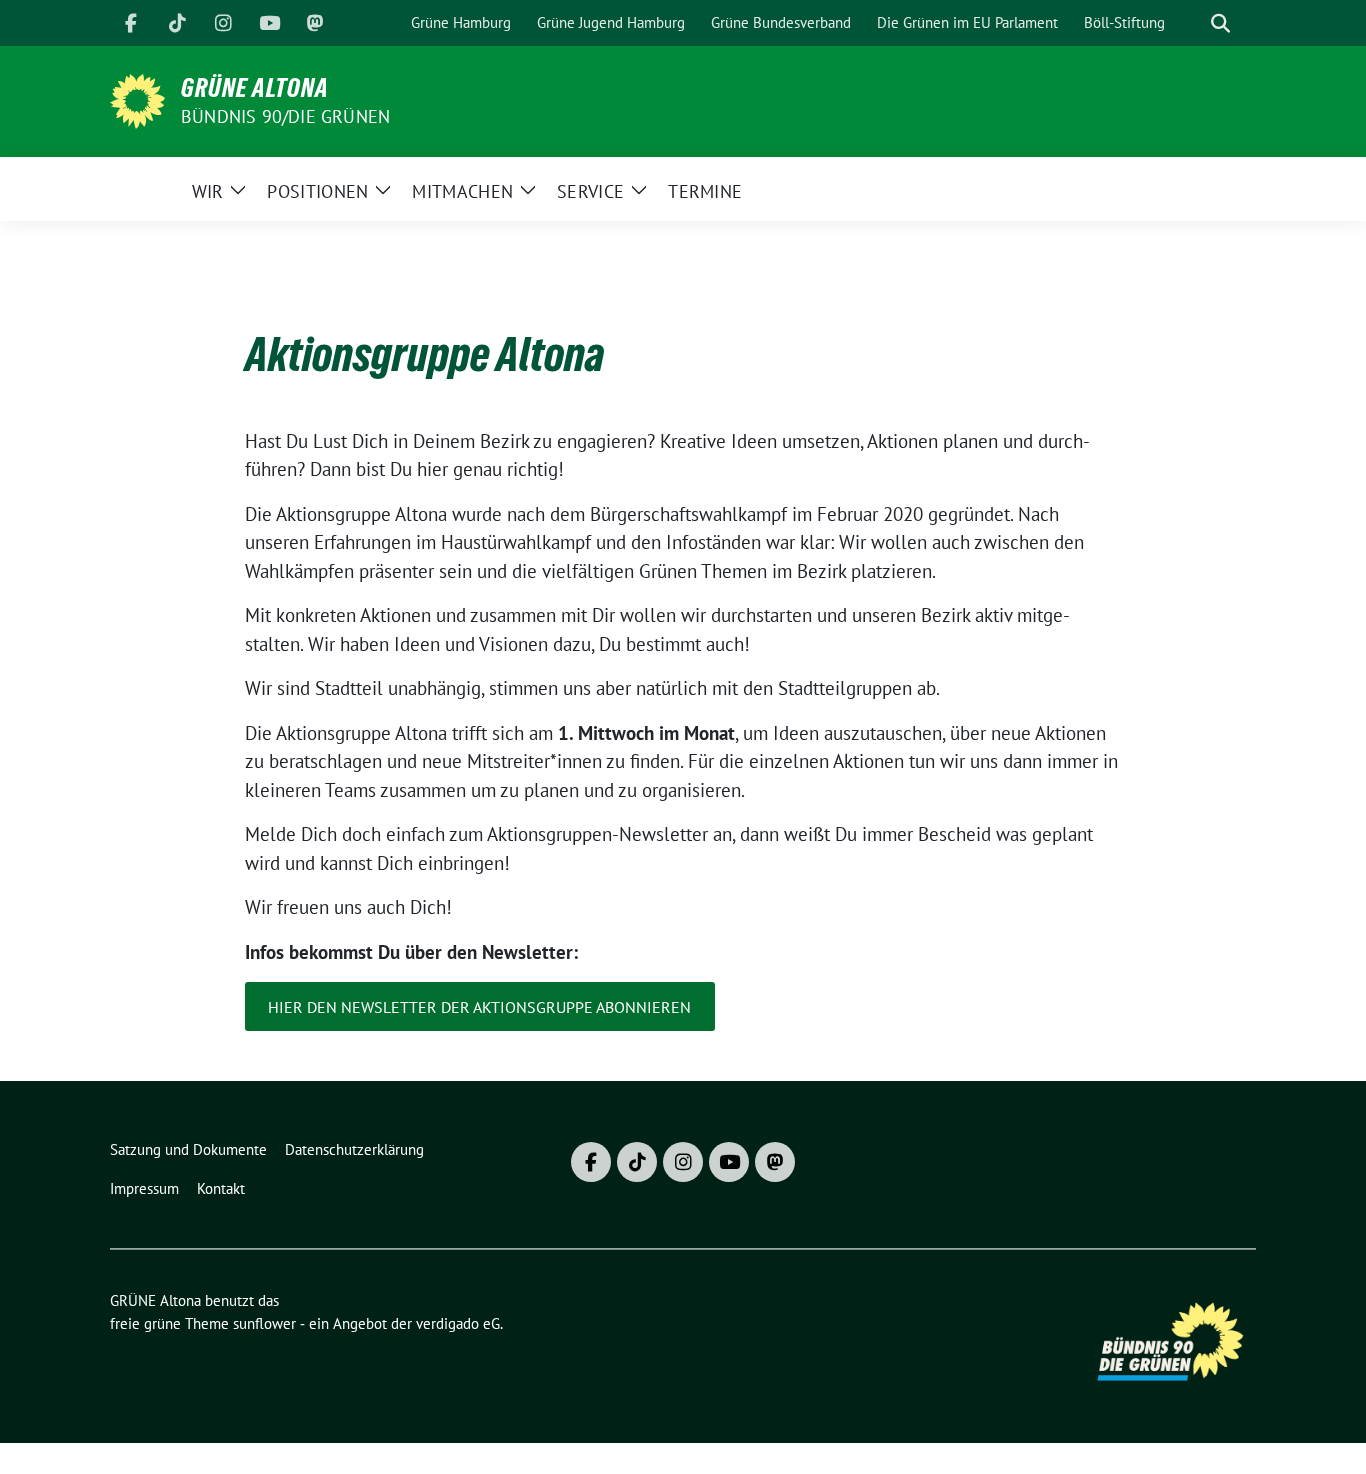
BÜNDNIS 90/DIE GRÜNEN (285, 116)
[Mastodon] (315, 23)
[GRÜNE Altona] (137, 99)
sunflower (264, 1323)
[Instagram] (223, 23)
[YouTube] (269, 23)
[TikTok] (177, 23)
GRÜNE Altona (255, 88)
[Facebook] (131, 23)
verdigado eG (458, 1323)
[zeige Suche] (1220, 23)
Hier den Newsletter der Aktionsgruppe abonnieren (479, 1007)
